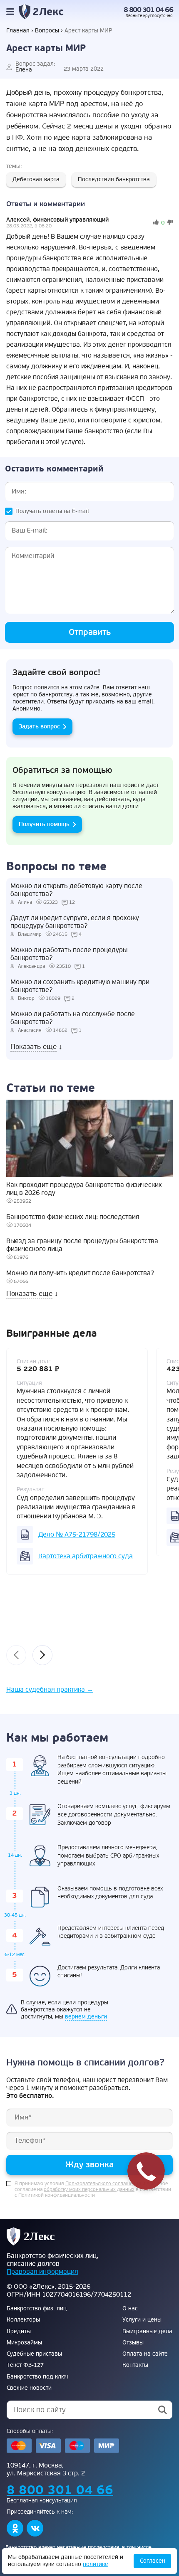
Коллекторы (23, 2320)
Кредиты (19, 2332)
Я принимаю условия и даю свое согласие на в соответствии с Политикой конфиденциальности (93, 2190)
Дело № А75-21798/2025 (77, 1535)
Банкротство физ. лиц (37, 2309)
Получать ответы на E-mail (52, 511)
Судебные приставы (34, 2354)
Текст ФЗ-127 (25, 2365)
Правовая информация (42, 2272)
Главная (18, 31)
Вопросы (47, 31)
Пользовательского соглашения (103, 2184)
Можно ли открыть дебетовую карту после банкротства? (76, 890)
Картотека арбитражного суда (86, 1556)
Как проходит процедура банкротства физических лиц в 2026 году (84, 1189)
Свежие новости (29, 2388)
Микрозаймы (24, 2343)
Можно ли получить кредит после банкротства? (80, 1273)
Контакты (135, 2365)
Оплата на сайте (145, 2354)
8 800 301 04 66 (148, 10)
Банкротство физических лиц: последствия (73, 1217)
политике (96, 2564)
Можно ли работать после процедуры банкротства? (69, 954)
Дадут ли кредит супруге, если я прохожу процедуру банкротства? (75, 922)
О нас (130, 2309)
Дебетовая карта (36, 179)
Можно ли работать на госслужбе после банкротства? (73, 1018)
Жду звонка (89, 2165)
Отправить (90, 632)
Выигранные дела (147, 2332)
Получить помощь (44, 824)
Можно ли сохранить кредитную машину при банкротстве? (80, 986)
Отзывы (133, 2343)
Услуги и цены (142, 2320)
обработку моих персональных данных (89, 2190)
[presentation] (16, 1655)
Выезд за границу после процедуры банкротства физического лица (82, 1245)
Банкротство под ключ (37, 2377)
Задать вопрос (39, 727)
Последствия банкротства (114, 179)
